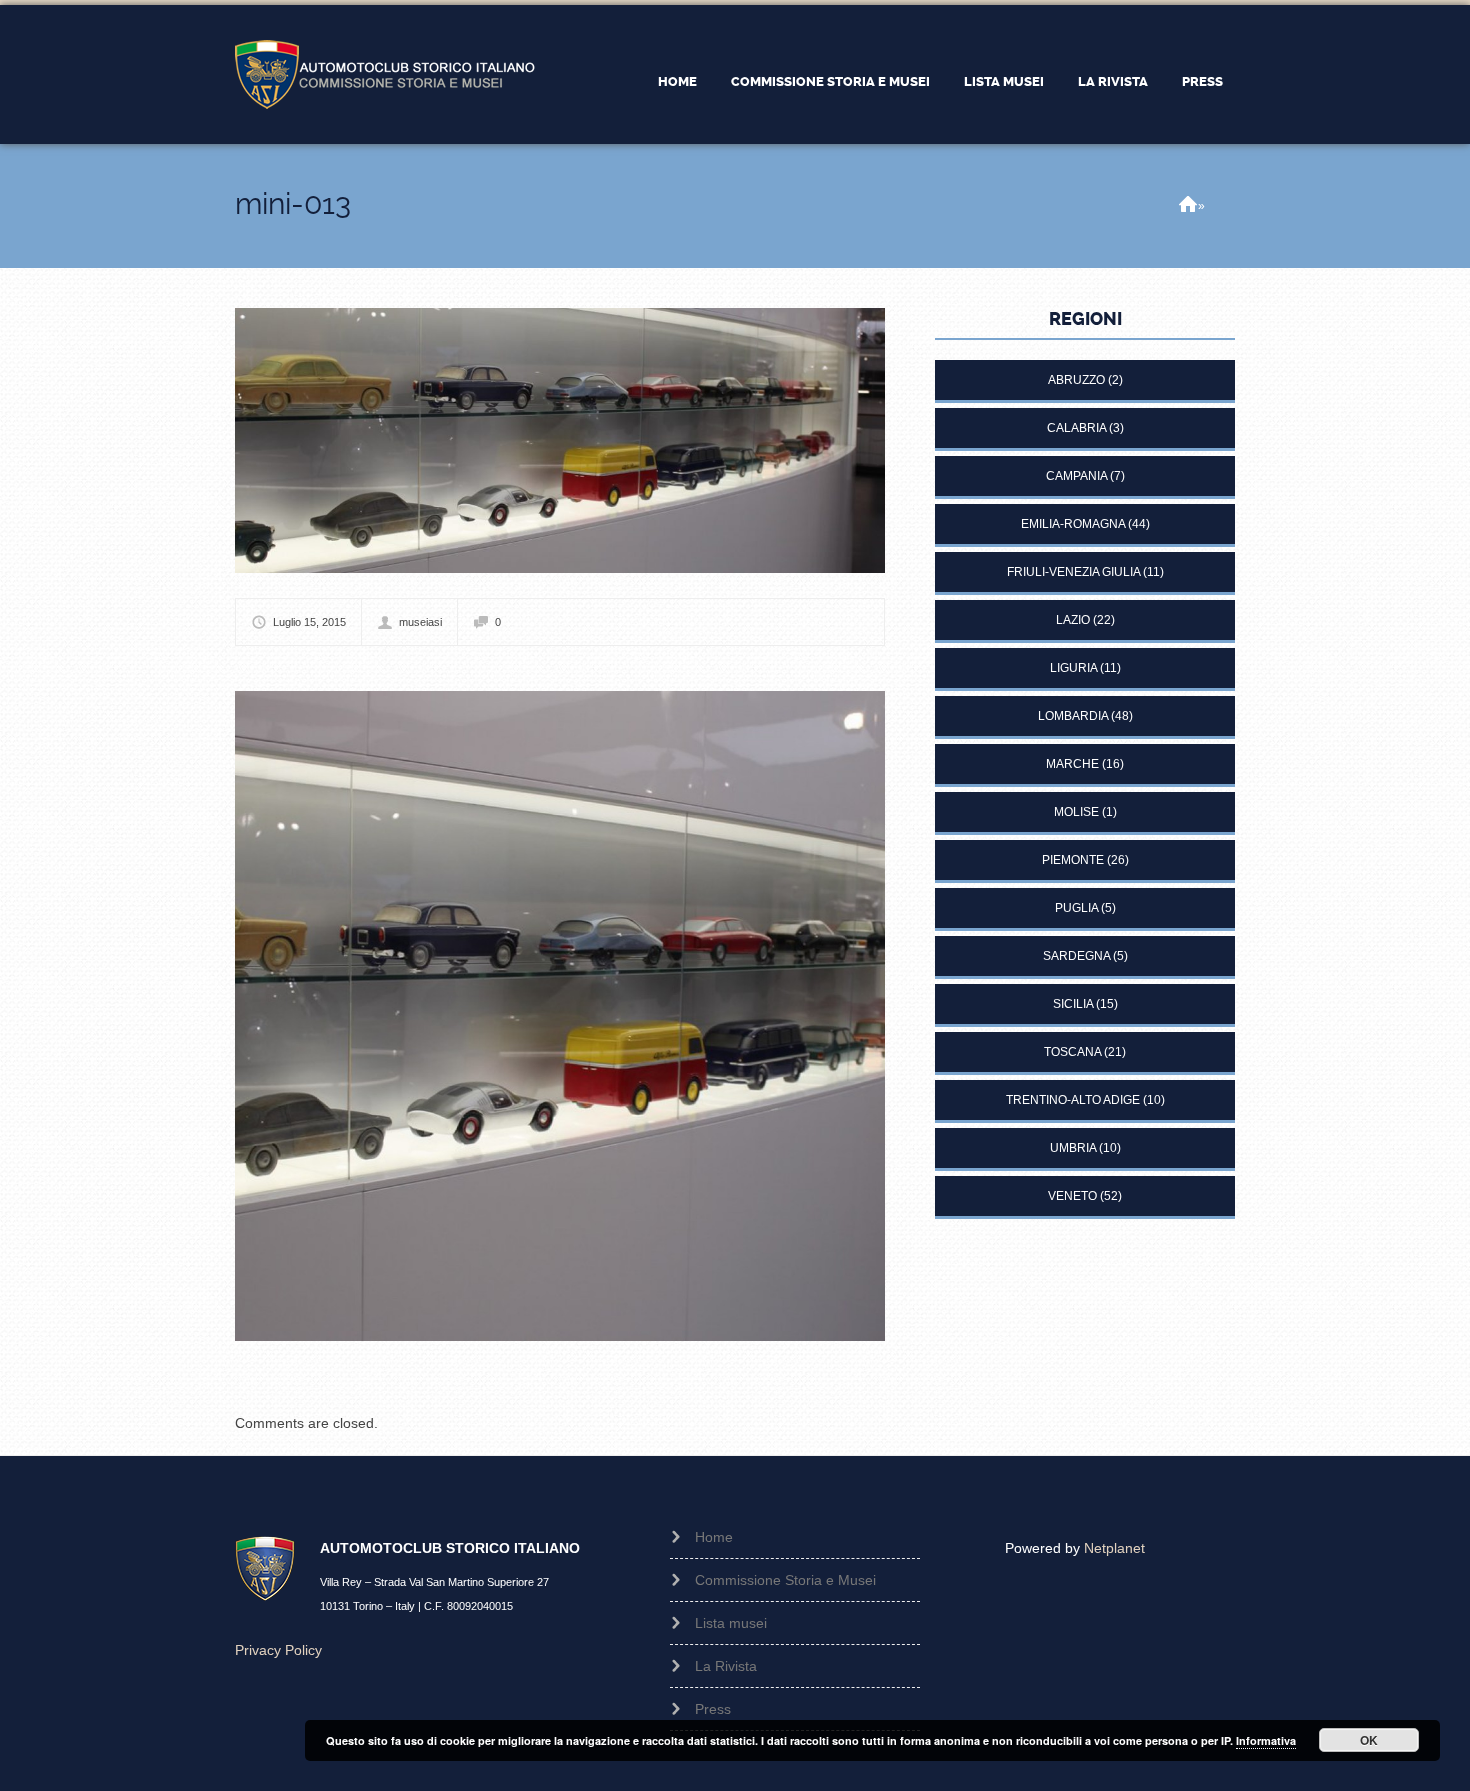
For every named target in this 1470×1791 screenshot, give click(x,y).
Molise (1076, 812)
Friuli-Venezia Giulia (1073, 572)
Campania (1076, 476)
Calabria (1076, 428)
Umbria (1073, 1148)
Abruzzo (1076, 380)
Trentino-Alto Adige (1073, 1100)
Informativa (1266, 1740)
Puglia (1076, 908)
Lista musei (1004, 81)
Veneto (1072, 1196)
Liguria (1073, 668)
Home (677, 81)
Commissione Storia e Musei (830, 81)
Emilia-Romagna (1073, 524)
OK (1369, 1740)
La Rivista (1113, 81)
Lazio (1073, 620)
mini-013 (293, 203)
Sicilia (1073, 1004)
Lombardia (1073, 716)
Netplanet (1114, 1548)
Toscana (1072, 1052)
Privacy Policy (278, 1650)
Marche (1072, 764)
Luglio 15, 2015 (309, 622)
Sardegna (1076, 956)
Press (1202, 81)
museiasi (420, 622)
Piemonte (1073, 860)
